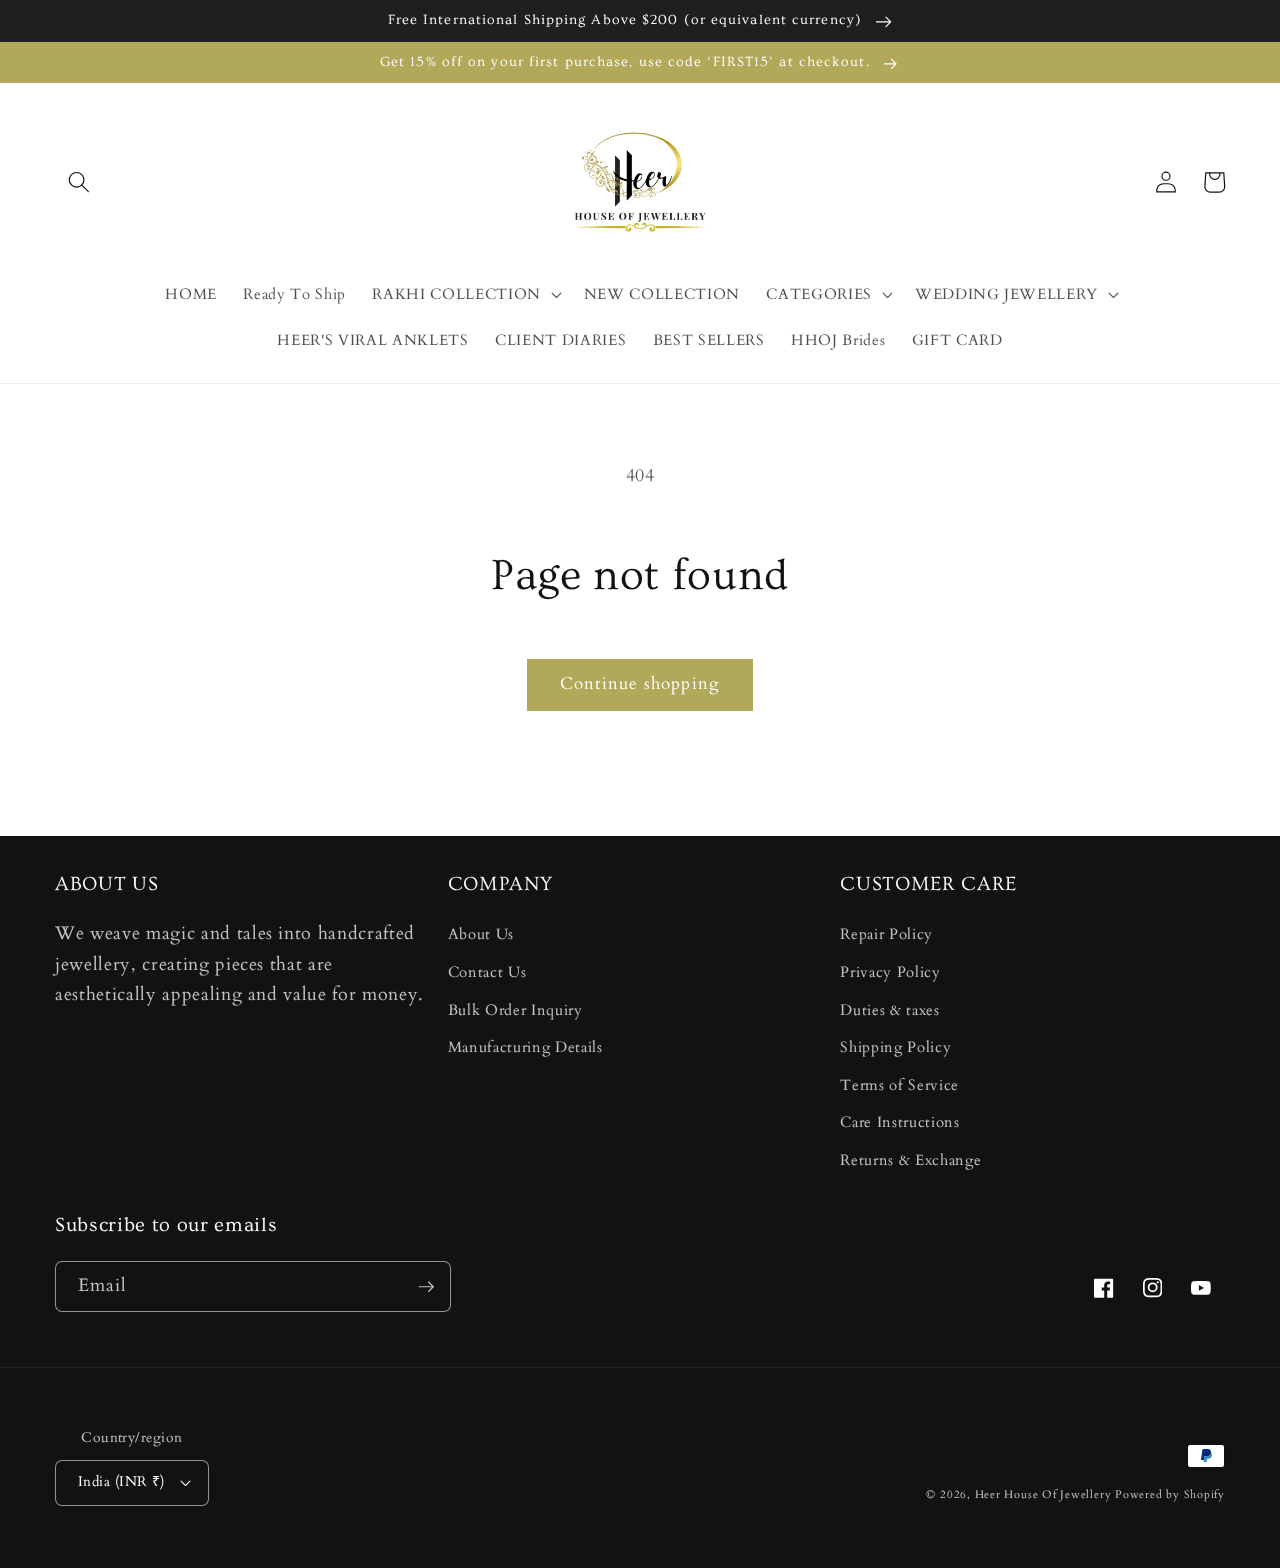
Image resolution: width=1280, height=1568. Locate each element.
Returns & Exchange (910, 1160)
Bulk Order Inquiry (515, 1010)
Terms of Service (899, 1085)
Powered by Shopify (1170, 1494)
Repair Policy (886, 934)
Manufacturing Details (525, 1047)
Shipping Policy (895, 1047)
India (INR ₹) (121, 1481)
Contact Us (487, 972)
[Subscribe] (426, 1287)
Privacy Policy (890, 972)
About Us (481, 934)
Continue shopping (640, 684)
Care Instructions (899, 1122)
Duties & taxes (889, 1010)
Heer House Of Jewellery (1043, 1494)
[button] (79, 182)
